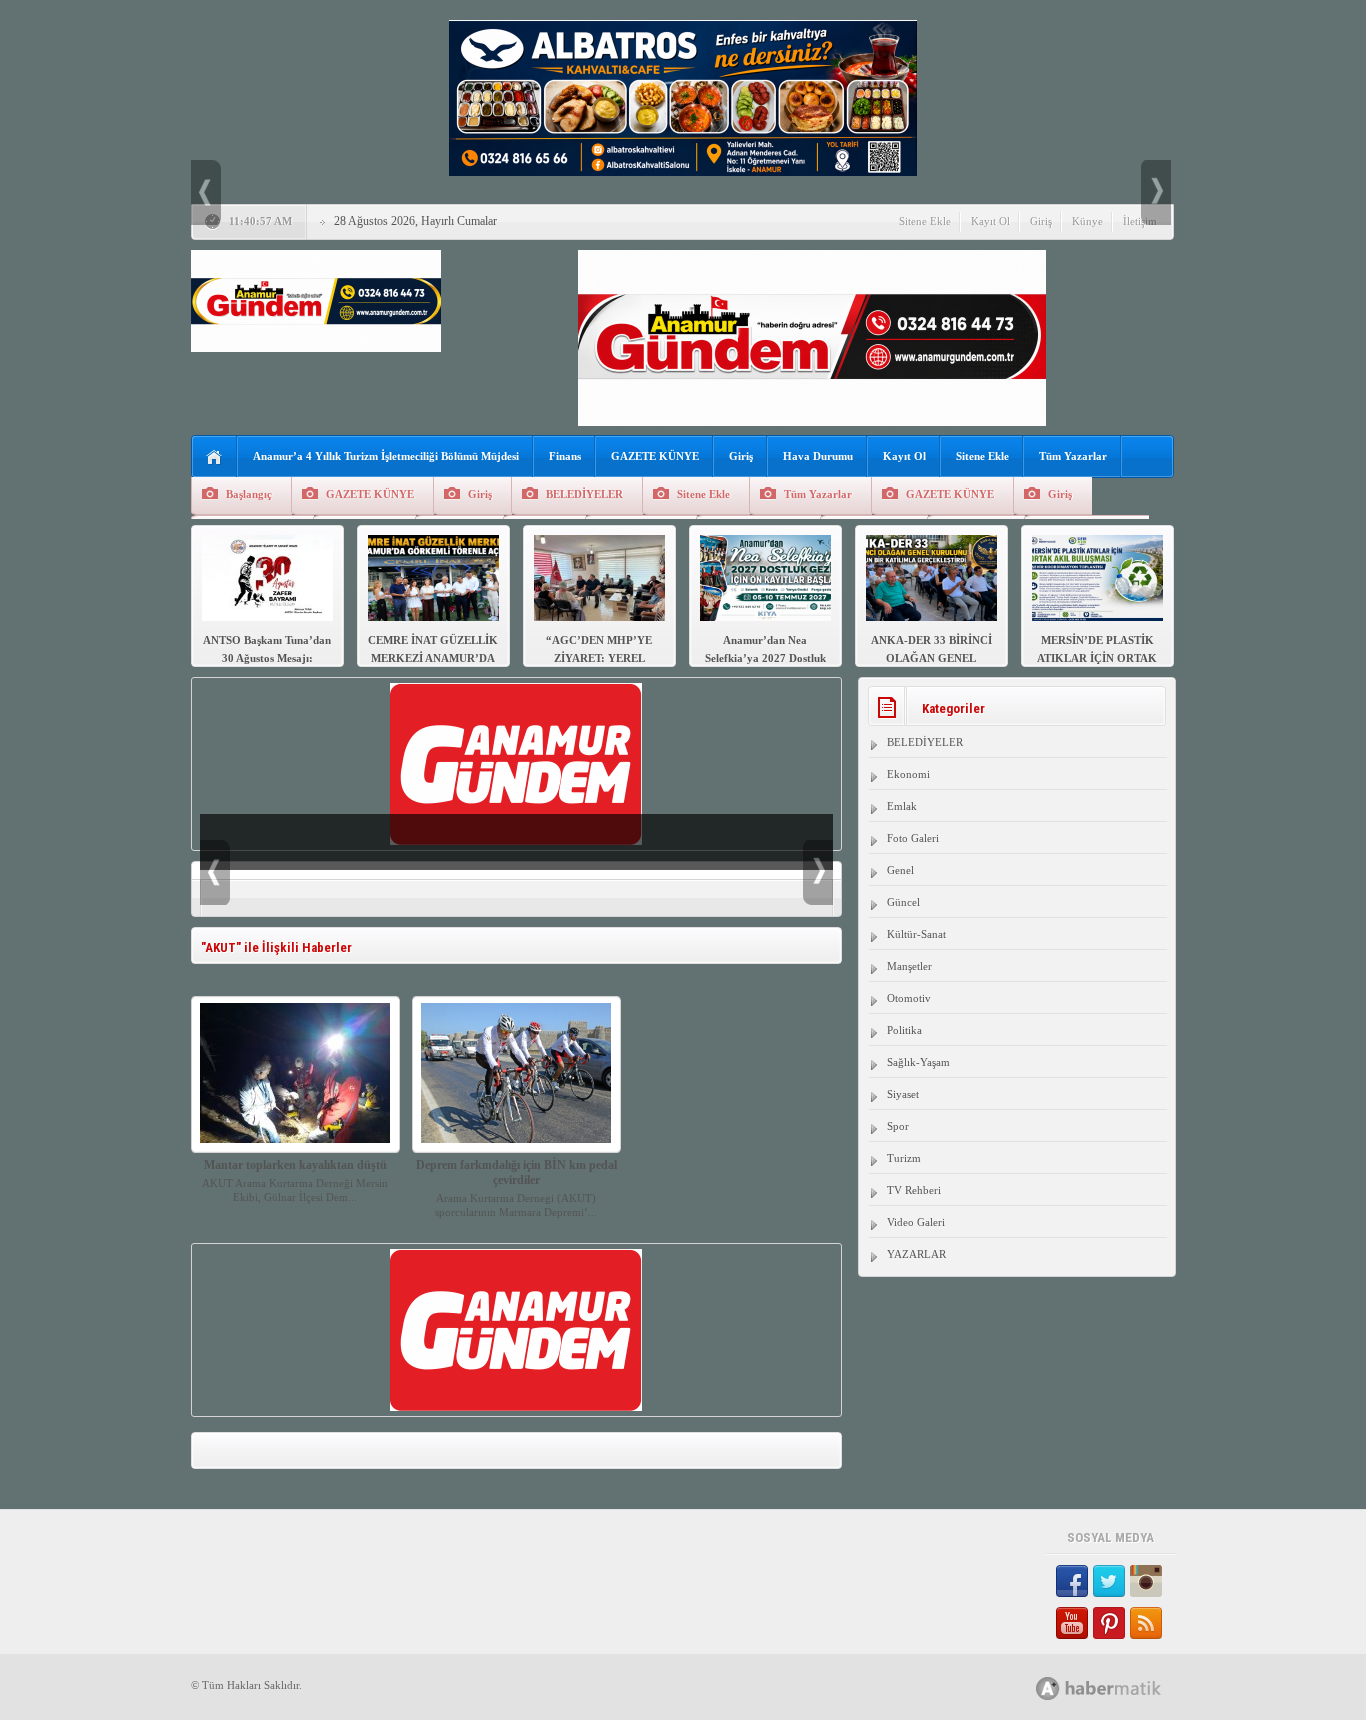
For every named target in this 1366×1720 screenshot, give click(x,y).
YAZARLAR (916, 1254)
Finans (565, 456)
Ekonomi (908, 774)
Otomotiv (909, 998)
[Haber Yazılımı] (1120, 1687)
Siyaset (903, 1094)
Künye (1087, 221)
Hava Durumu (818, 456)
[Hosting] (1048, 1688)
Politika (904, 1030)
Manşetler (909, 966)
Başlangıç (249, 494)
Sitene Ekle (925, 221)
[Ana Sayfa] (214, 457)
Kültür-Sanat (916, 934)
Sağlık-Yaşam (918, 1062)
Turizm (904, 1158)
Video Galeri (916, 1222)
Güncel (903, 902)
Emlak (902, 806)
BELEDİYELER (584, 494)
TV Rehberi (914, 1190)
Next (1156, 192)
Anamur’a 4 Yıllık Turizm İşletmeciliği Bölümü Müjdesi (386, 456)
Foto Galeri (913, 838)
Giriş (1041, 221)
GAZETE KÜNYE (655, 456)
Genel (900, 870)
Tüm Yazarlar (1073, 456)
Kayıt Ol (990, 221)
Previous (206, 192)
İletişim (1140, 221)
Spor (898, 1126)
